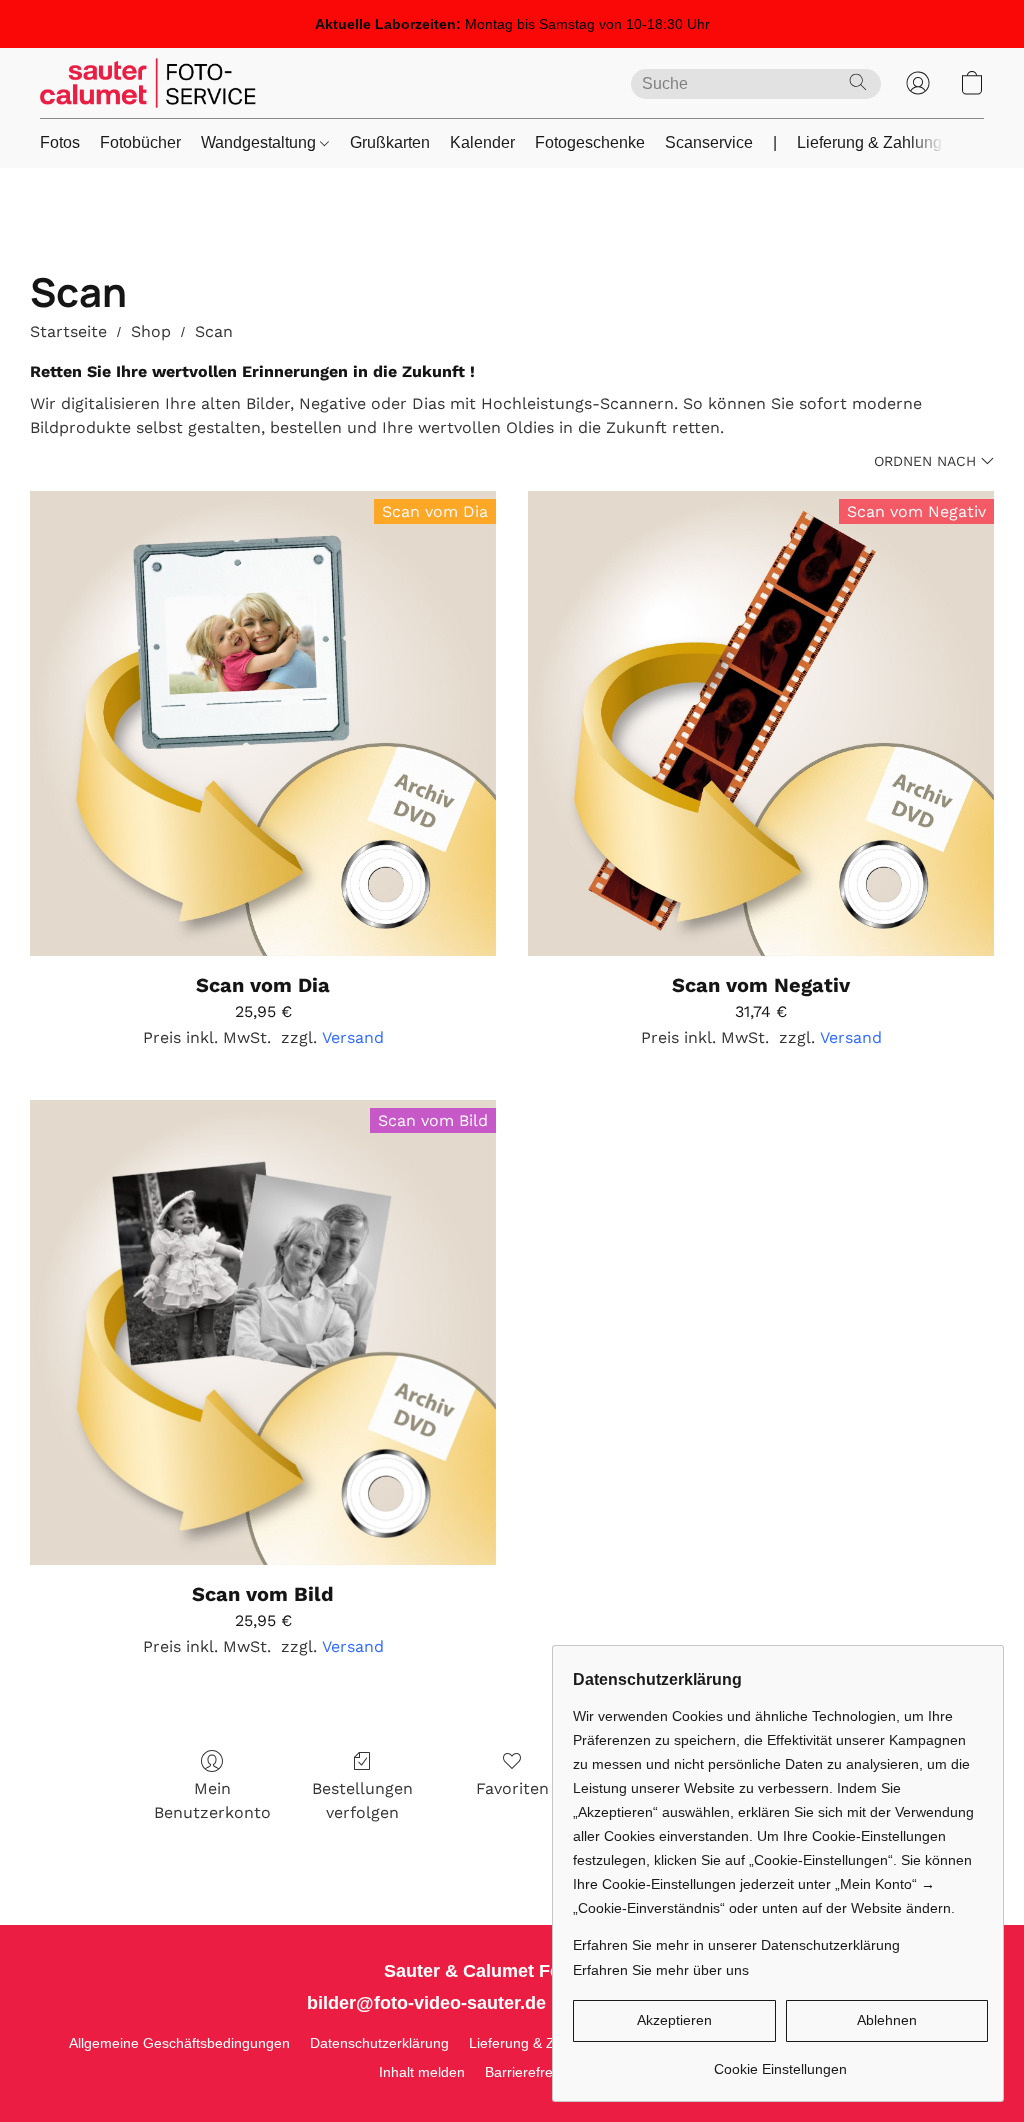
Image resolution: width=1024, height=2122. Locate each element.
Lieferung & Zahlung (869, 142)
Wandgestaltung (260, 142)
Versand (353, 1037)
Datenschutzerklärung (379, 2043)
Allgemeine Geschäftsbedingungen (179, 2043)
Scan (214, 331)
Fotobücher (140, 142)
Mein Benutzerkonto (212, 1800)
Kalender (482, 142)
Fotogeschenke (590, 142)
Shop (151, 331)
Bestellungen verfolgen (362, 1800)
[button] (148, 83)
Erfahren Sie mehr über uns (661, 1970)
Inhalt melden (422, 2072)
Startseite (68, 331)
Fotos (60, 142)
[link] (780, 2061)
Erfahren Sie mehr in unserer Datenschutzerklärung (736, 1945)
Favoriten (512, 1788)
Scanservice (709, 142)
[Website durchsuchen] (858, 82)
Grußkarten (390, 142)
